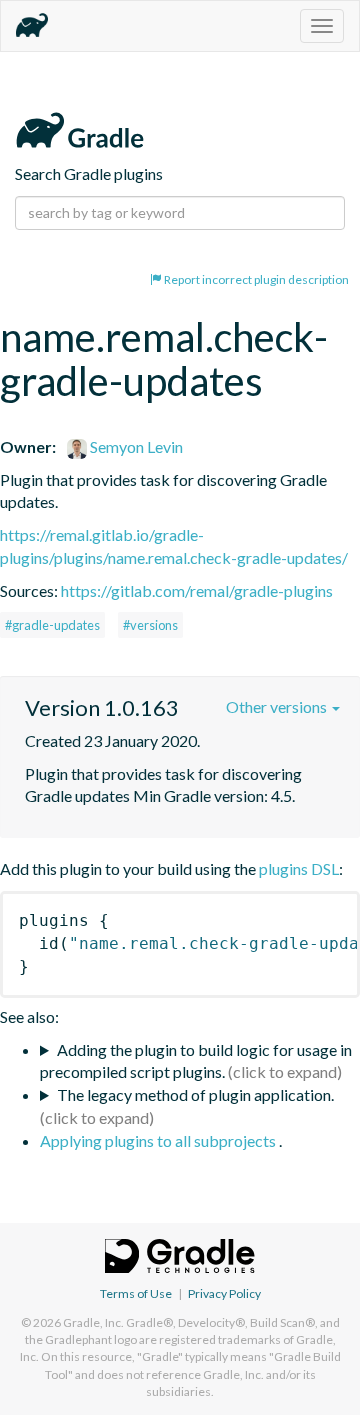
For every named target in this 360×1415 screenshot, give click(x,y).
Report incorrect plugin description (255, 279)
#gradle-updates (52, 625)
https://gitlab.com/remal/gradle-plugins (197, 590)
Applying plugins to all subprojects (159, 1140)
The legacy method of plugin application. (195, 1094)
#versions (150, 625)
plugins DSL (299, 868)
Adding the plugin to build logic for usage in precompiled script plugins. (196, 1061)
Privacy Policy (224, 1293)
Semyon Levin (135, 446)
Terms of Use (136, 1293)
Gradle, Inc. (93, 1322)
